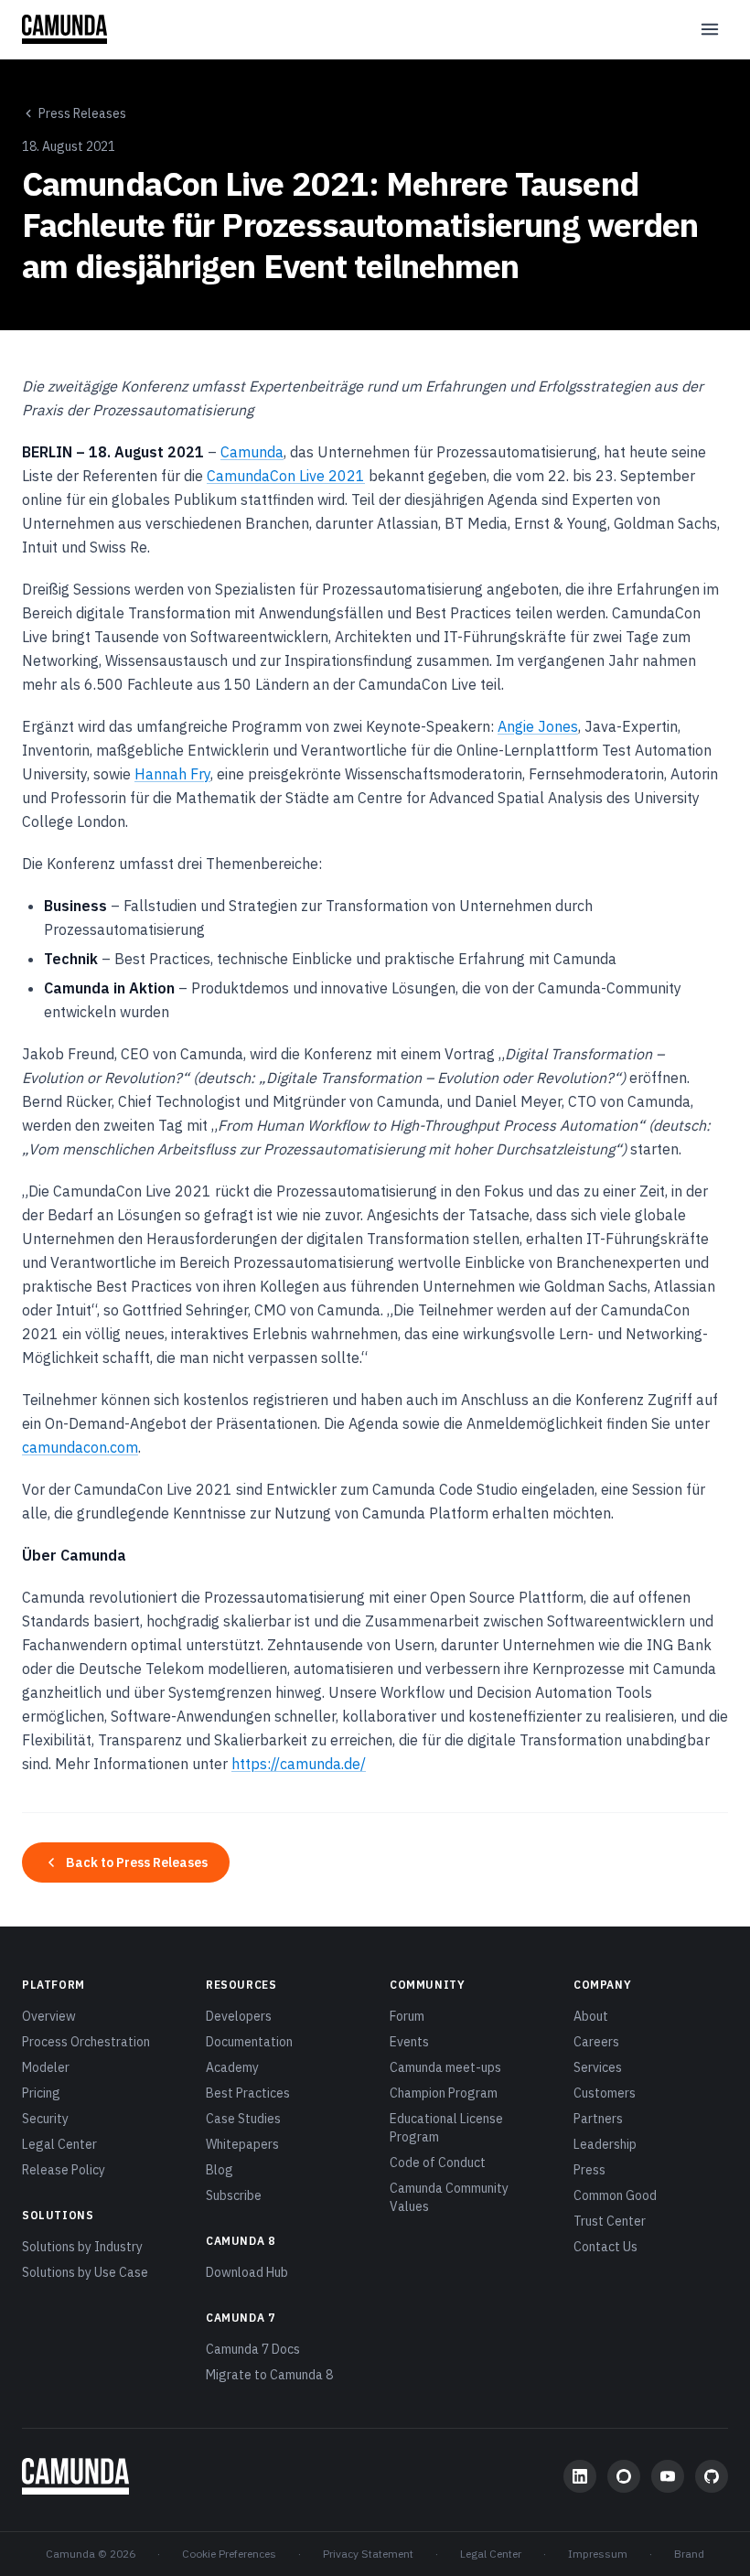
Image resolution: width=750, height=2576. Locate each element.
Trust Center (610, 2221)
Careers (596, 2042)
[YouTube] (668, 2476)
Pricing (41, 2093)
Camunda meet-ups (445, 2067)
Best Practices (248, 2093)
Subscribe (234, 2195)
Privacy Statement (368, 2554)
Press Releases (82, 113)
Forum (407, 2016)
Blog (220, 2170)
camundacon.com (80, 1447)
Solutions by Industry (82, 2247)
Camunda (252, 452)
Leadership (605, 2144)
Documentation (249, 2042)
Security (45, 2119)
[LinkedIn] (580, 2476)
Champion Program (444, 2093)
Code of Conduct (438, 2163)
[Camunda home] (64, 29)
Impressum (598, 2554)
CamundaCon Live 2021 (286, 476)
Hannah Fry (172, 774)
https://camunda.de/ (299, 1764)
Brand (689, 2554)
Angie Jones (538, 726)
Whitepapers (242, 2144)
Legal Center (59, 2144)
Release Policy (64, 2170)
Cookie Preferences (229, 2554)
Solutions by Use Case (85, 2272)
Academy (232, 2067)
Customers (605, 2093)
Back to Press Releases (137, 1862)
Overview (49, 2016)
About (591, 2016)
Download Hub (247, 2272)
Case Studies (243, 2119)
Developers (239, 2016)
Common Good (615, 2195)
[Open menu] (710, 29)
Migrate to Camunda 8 (269, 2375)
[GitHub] (712, 2476)
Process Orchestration (86, 2042)
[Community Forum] (624, 2476)
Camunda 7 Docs (253, 2349)
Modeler (46, 2067)
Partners (598, 2119)
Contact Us (605, 2247)
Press (589, 2170)
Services (598, 2067)
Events (409, 2042)
